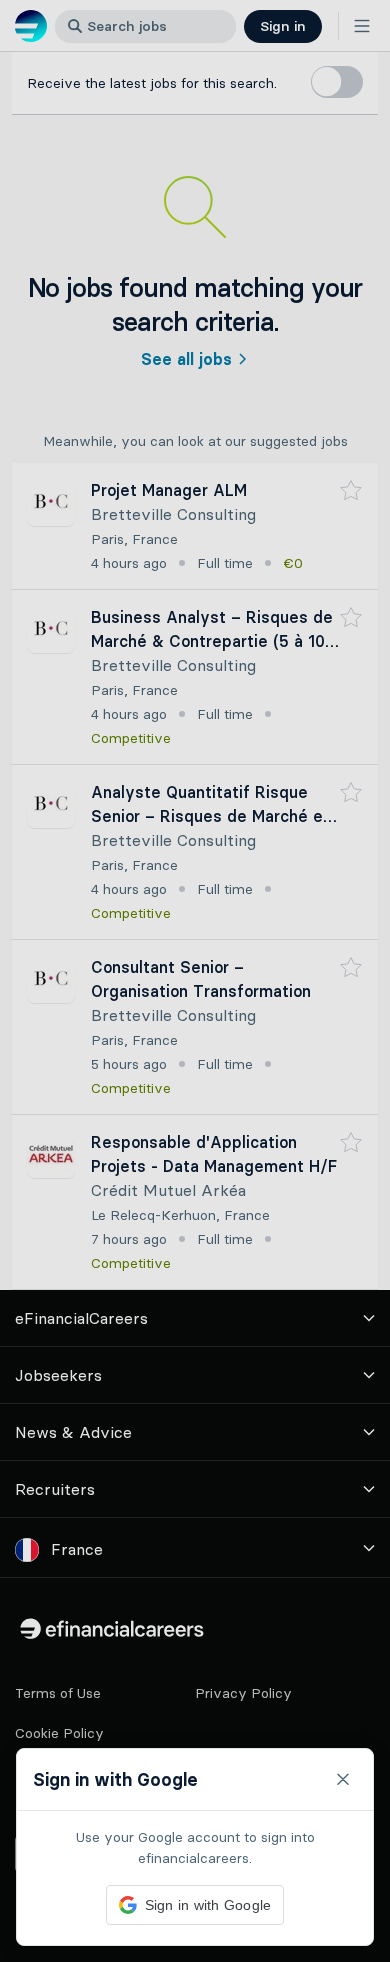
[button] (195, 981)
